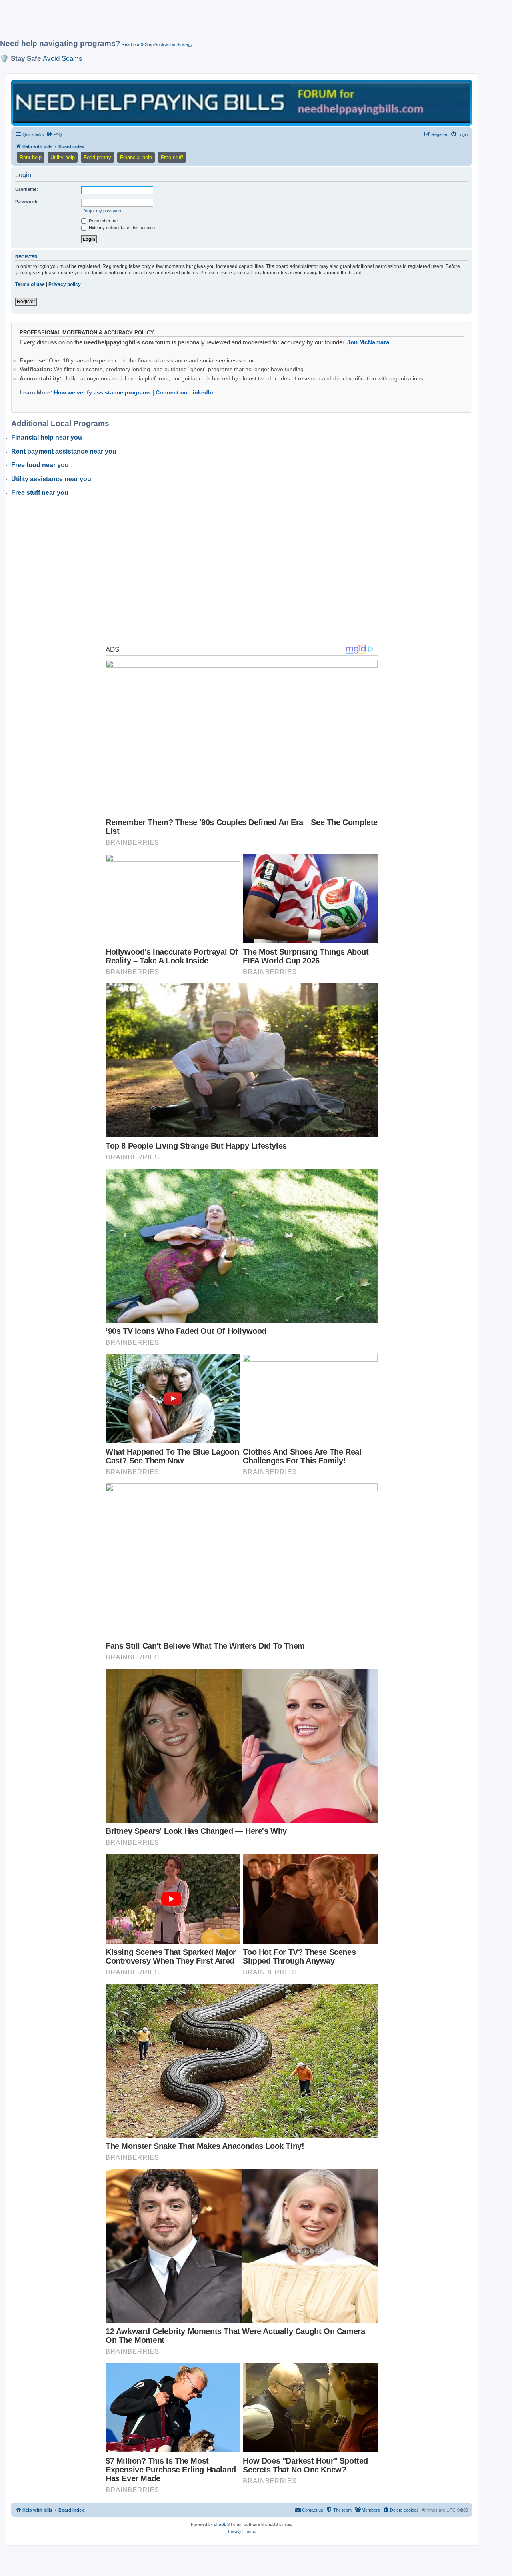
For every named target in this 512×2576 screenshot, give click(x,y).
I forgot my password (102, 211)
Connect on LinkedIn (184, 392)
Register (26, 302)
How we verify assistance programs (102, 392)
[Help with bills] (242, 102)
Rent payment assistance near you (64, 451)
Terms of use (30, 284)
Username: (27, 189)
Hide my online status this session (121, 228)
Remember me (103, 221)
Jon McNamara (368, 342)
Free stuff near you (40, 493)
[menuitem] (54, 134)
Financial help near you (47, 437)
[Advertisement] (194, 23)
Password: (26, 202)
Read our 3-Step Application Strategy (157, 44)
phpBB (220, 2524)
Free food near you (40, 465)
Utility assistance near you (51, 479)
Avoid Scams (63, 58)
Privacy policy (65, 284)
